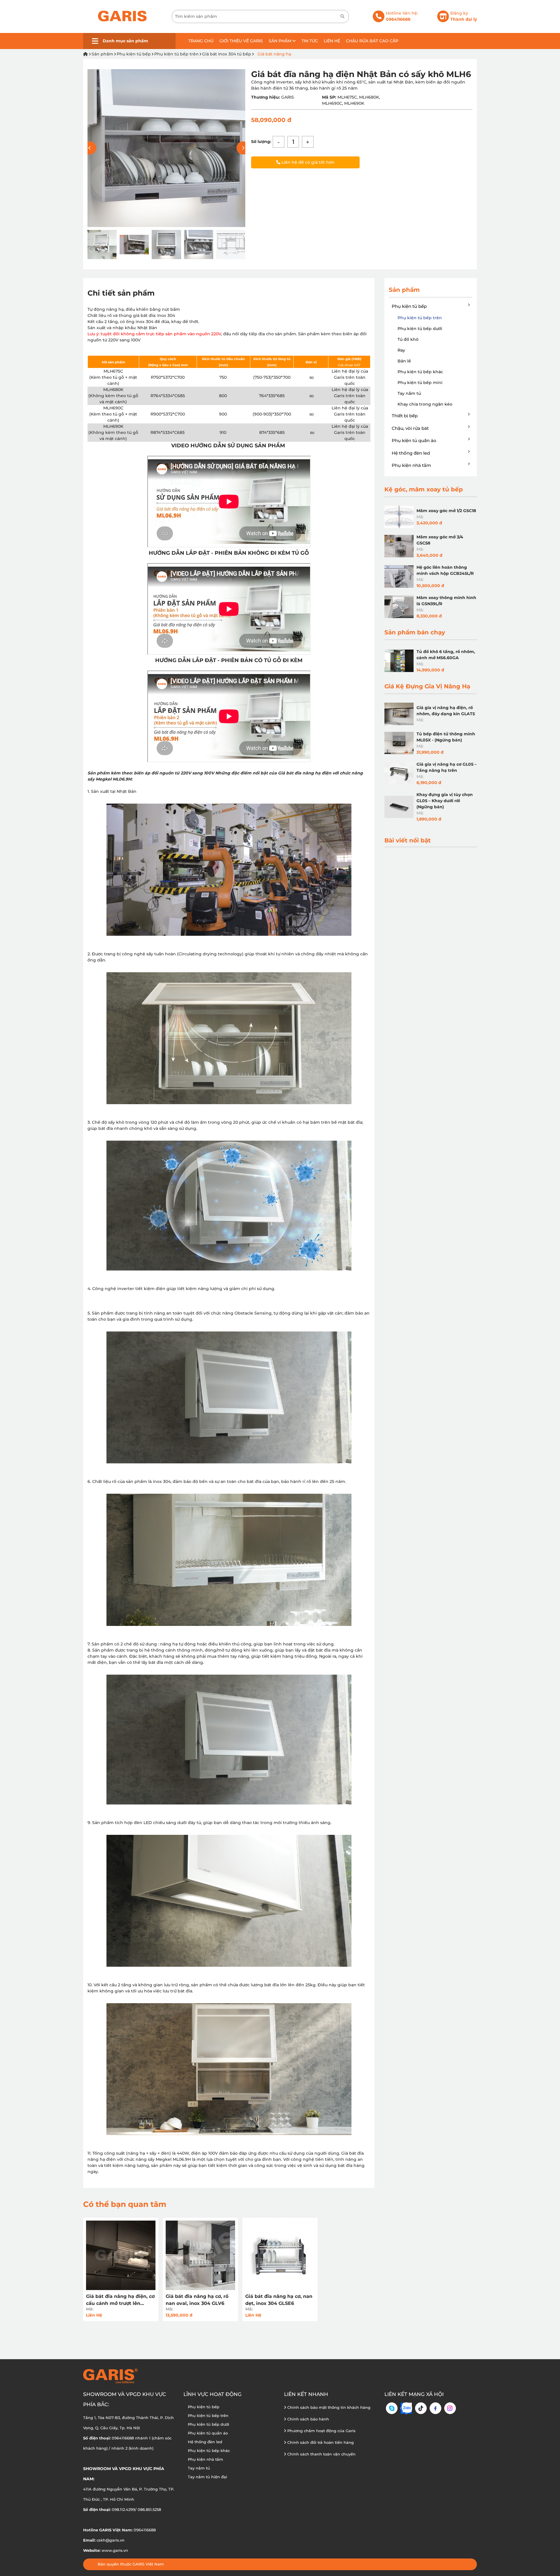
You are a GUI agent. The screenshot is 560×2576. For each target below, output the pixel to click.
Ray (401, 350)
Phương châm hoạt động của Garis (321, 2431)
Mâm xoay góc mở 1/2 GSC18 (446, 511)
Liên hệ (332, 41)
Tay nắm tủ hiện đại (208, 2477)
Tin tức (310, 41)
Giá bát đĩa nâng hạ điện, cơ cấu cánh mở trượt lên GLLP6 (120, 2300)
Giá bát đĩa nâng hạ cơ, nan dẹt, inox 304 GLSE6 (279, 2300)
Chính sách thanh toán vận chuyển (321, 2454)
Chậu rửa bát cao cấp (372, 41)
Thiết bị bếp (405, 416)
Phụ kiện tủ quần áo (414, 440)
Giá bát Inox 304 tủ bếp (227, 54)
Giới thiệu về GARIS (241, 41)
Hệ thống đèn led (411, 453)
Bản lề (404, 361)
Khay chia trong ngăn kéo (425, 404)
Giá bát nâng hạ (274, 54)
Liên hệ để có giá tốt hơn (307, 162)
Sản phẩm (281, 41)
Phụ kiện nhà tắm (411, 465)
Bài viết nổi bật (408, 840)
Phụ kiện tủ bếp (134, 54)
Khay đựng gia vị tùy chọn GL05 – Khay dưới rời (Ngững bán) (445, 801)
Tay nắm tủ (409, 393)
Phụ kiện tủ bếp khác (420, 372)
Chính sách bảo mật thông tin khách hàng (328, 2407)
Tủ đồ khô (408, 339)
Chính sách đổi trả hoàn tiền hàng (320, 2442)
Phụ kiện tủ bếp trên (176, 54)
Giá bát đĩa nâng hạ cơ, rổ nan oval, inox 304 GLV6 (197, 2300)
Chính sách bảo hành (308, 2419)
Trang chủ (201, 41)
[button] (243, 148)
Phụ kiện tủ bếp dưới (420, 329)
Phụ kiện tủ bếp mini (420, 383)
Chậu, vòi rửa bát (410, 428)
